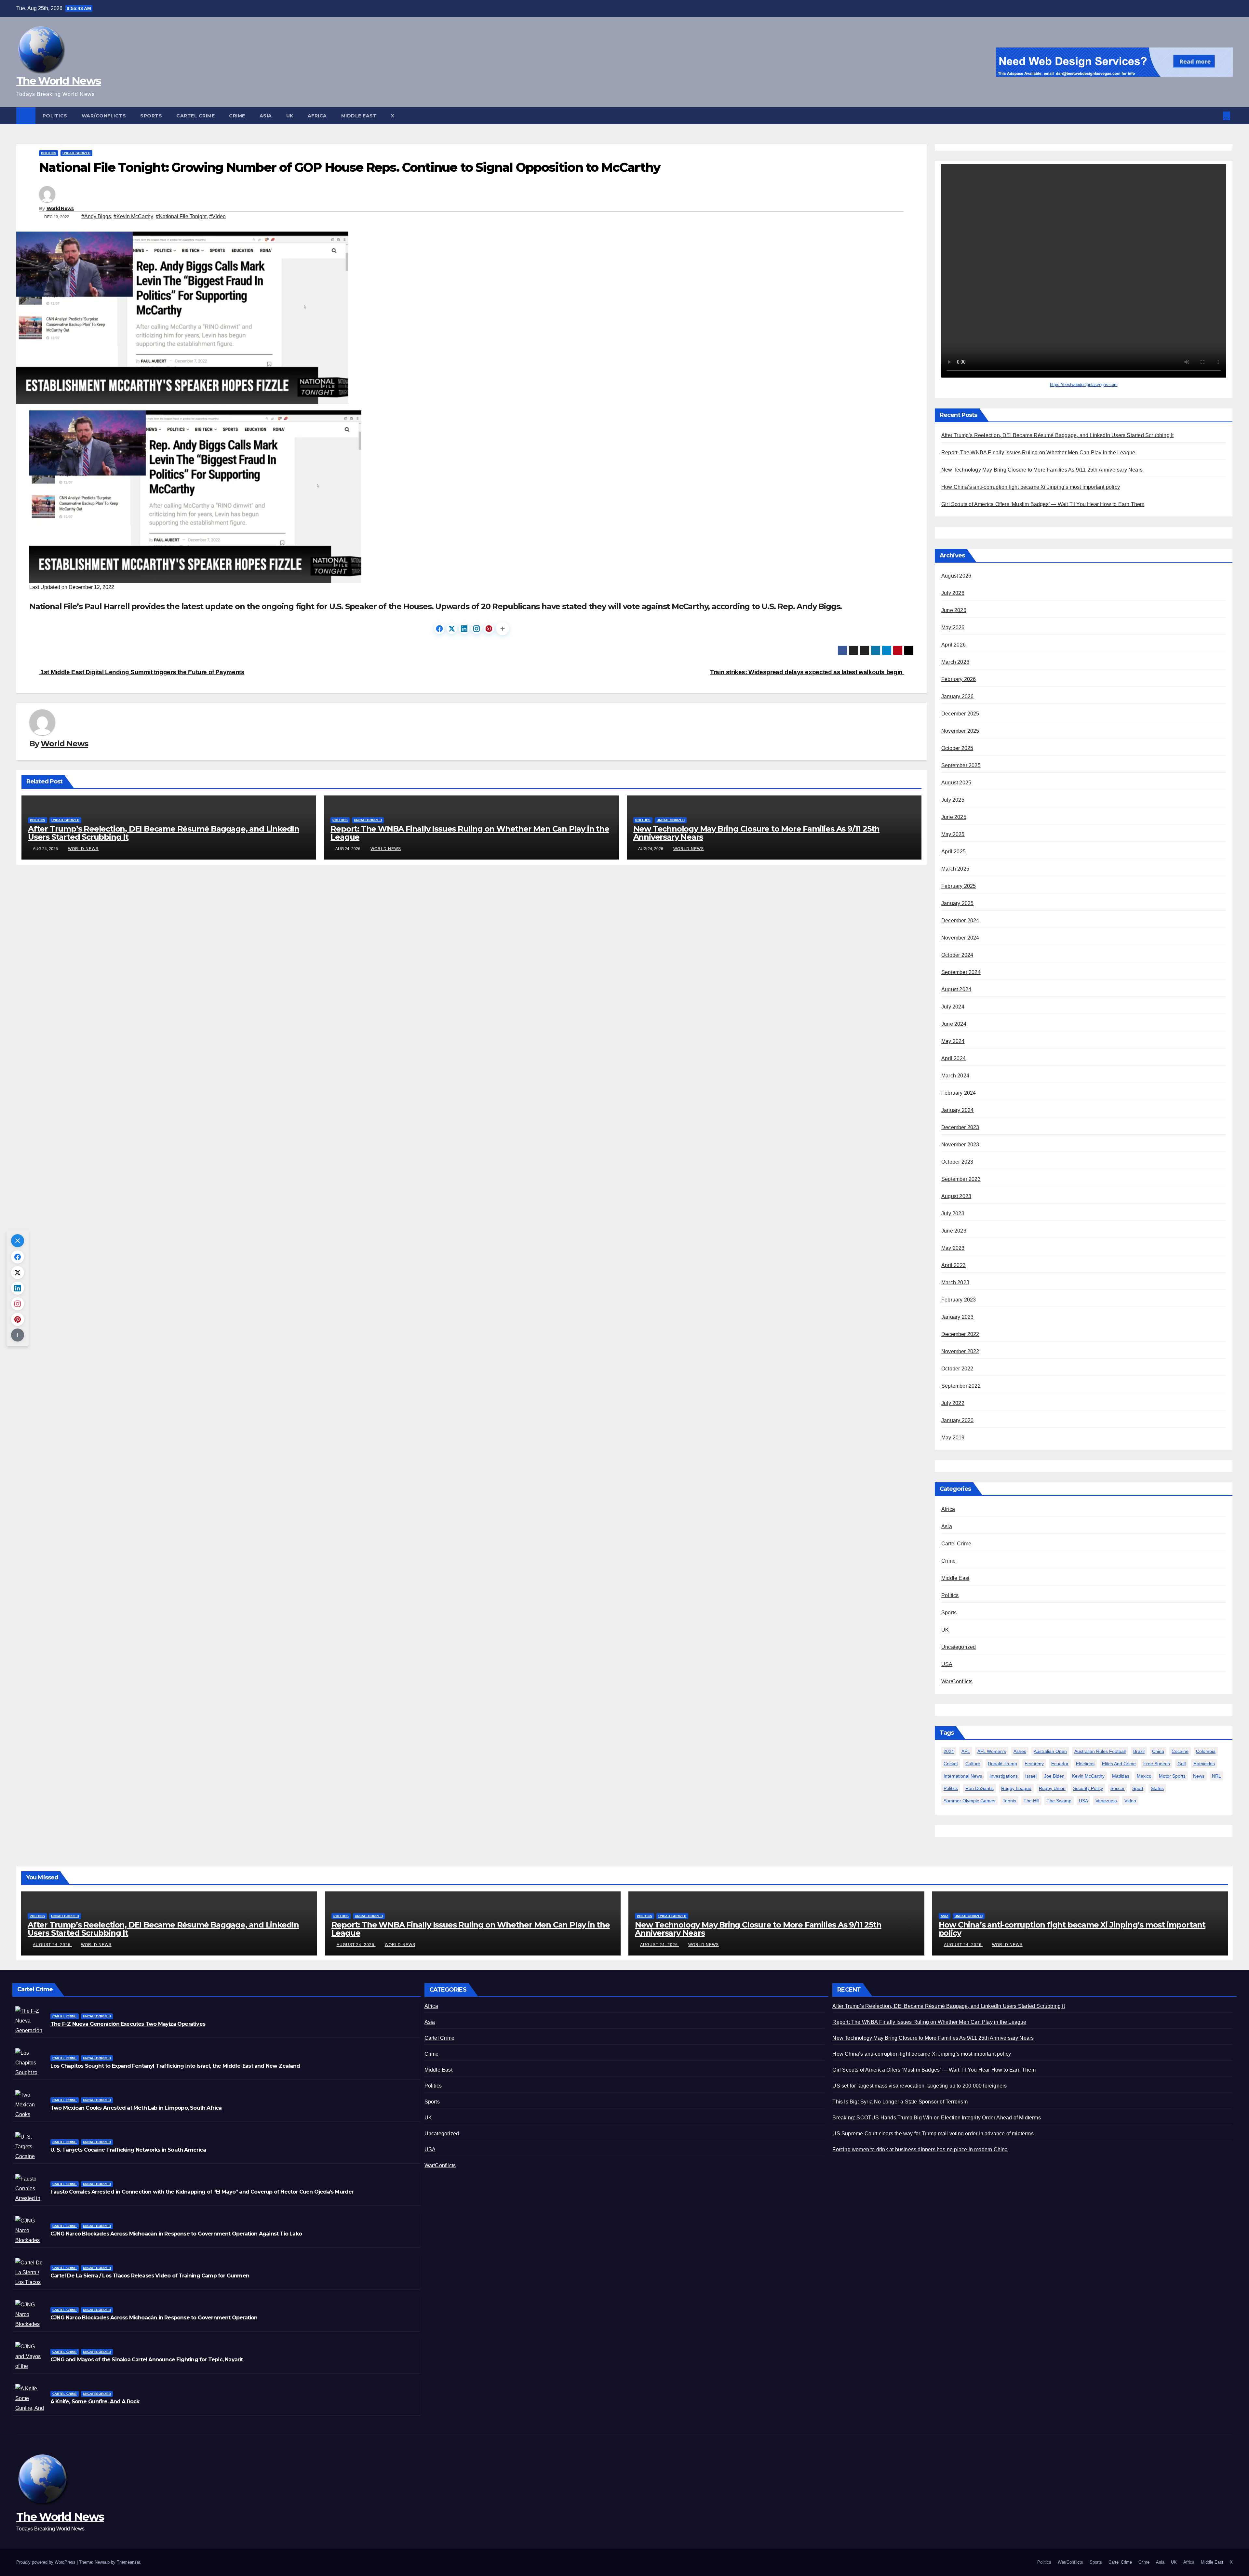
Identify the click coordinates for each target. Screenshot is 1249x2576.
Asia (266, 116)
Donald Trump (1002, 1764)
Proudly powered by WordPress (47, 2562)
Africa (317, 116)
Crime (237, 116)
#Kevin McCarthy (133, 216)
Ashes (1020, 1751)
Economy (1034, 1764)
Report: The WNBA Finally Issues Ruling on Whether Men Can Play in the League (470, 833)
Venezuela (1106, 1801)
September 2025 (961, 765)
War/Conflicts (104, 116)
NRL (1216, 1776)
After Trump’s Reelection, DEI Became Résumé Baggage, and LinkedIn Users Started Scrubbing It (164, 833)
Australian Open (1050, 1751)
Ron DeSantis (980, 1788)
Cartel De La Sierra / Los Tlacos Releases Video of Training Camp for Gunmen (150, 2276)
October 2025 (957, 748)
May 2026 (953, 627)
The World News (59, 81)
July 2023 (953, 1214)
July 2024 (953, 1007)
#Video (217, 216)
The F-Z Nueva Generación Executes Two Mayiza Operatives (128, 2024)
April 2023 (954, 1265)
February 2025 (959, 886)
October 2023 (957, 1162)
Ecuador (1060, 1764)
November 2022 (960, 1351)
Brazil (1139, 1751)
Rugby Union (1052, 1788)
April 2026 (954, 645)
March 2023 (955, 1282)
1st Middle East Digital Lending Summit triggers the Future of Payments (142, 672)
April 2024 (954, 1058)
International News (963, 1776)
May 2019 (953, 1438)
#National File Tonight (181, 216)
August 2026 (956, 576)
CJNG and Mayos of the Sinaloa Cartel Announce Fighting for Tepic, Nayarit (147, 2360)
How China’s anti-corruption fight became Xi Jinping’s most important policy (1031, 487)
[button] (1218, 116)
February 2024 (959, 1093)
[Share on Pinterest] (489, 629)
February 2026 (959, 679)
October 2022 (957, 1369)
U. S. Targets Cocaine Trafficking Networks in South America (128, 2150)
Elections (1085, 1764)
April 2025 (954, 852)
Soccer (1118, 1788)
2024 (949, 1751)
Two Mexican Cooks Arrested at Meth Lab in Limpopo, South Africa (136, 2108)
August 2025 (956, 783)
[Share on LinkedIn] (464, 629)
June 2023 (954, 1231)
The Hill (1031, 1801)
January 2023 (957, 1317)
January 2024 (957, 1110)
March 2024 (955, 1076)
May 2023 (953, 1248)
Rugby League (1016, 1788)
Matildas (1121, 1776)
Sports (151, 116)
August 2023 (956, 1196)
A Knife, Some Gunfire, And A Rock (95, 2402)
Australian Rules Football (1100, 1751)
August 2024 (956, 989)
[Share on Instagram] (477, 629)
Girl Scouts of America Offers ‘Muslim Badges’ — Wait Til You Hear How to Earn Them (1043, 504)
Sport (1138, 1788)
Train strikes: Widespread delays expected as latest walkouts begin (807, 672)
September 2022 (961, 1386)
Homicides (1204, 1764)
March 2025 (955, 869)
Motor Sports (1172, 1776)
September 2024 (961, 972)
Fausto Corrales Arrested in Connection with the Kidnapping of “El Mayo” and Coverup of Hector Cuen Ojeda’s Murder (202, 2192)
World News (60, 208)
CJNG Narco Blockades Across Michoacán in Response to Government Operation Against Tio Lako (176, 2234)
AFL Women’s (992, 1751)
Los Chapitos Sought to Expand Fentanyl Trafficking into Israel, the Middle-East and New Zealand (175, 2066)
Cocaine (1180, 1751)
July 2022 (953, 1403)
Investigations (1004, 1776)
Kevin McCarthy (1088, 1776)
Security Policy (1088, 1788)
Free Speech (1157, 1764)
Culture (973, 1764)
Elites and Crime (1119, 1764)
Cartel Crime (195, 116)
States (1157, 1788)
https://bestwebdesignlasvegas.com (1084, 385)
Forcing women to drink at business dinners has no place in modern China (920, 2149)
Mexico (1144, 1776)
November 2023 (960, 1145)
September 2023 (961, 1179)
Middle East (359, 116)
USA (947, 1664)
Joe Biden (1054, 1776)
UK (290, 116)
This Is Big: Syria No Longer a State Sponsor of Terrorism (900, 2102)
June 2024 (954, 1024)
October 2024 (957, 955)
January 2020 (957, 1420)
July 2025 (953, 800)
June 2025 (954, 817)
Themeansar (128, 2562)
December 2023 (960, 1127)
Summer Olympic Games (969, 1801)
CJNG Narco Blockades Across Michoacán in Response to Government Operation (154, 2318)
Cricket (951, 1764)
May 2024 (953, 1041)
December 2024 (960, 921)
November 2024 (960, 938)
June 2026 (954, 610)
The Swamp (1059, 1801)
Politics (55, 116)
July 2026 (953, 593)
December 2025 (960, 714)
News (1199, 1776)
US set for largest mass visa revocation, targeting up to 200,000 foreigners (920, 2086)
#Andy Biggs (96, 216)
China (1158, 1751)
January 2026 (957, 696)
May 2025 (953, 834)
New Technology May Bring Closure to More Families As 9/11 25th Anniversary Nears (757, 833)
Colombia (1206, 1751)
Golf (1182, 1764)
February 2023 (959, 1300)
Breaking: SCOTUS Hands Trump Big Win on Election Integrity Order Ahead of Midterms (936, 2118)
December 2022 (960, 1334)
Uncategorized (76, 153)
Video (1130, 1801)
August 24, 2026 (52, 1945)
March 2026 (955, 662)
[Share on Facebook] (439, 629)
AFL (966, 1751)
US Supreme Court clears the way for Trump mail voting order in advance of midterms (933, 2134)
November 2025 (960, 731)
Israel (1031, 1776)
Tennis (1009, 1801)
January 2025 (957, 903)
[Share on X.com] (452, 629)
